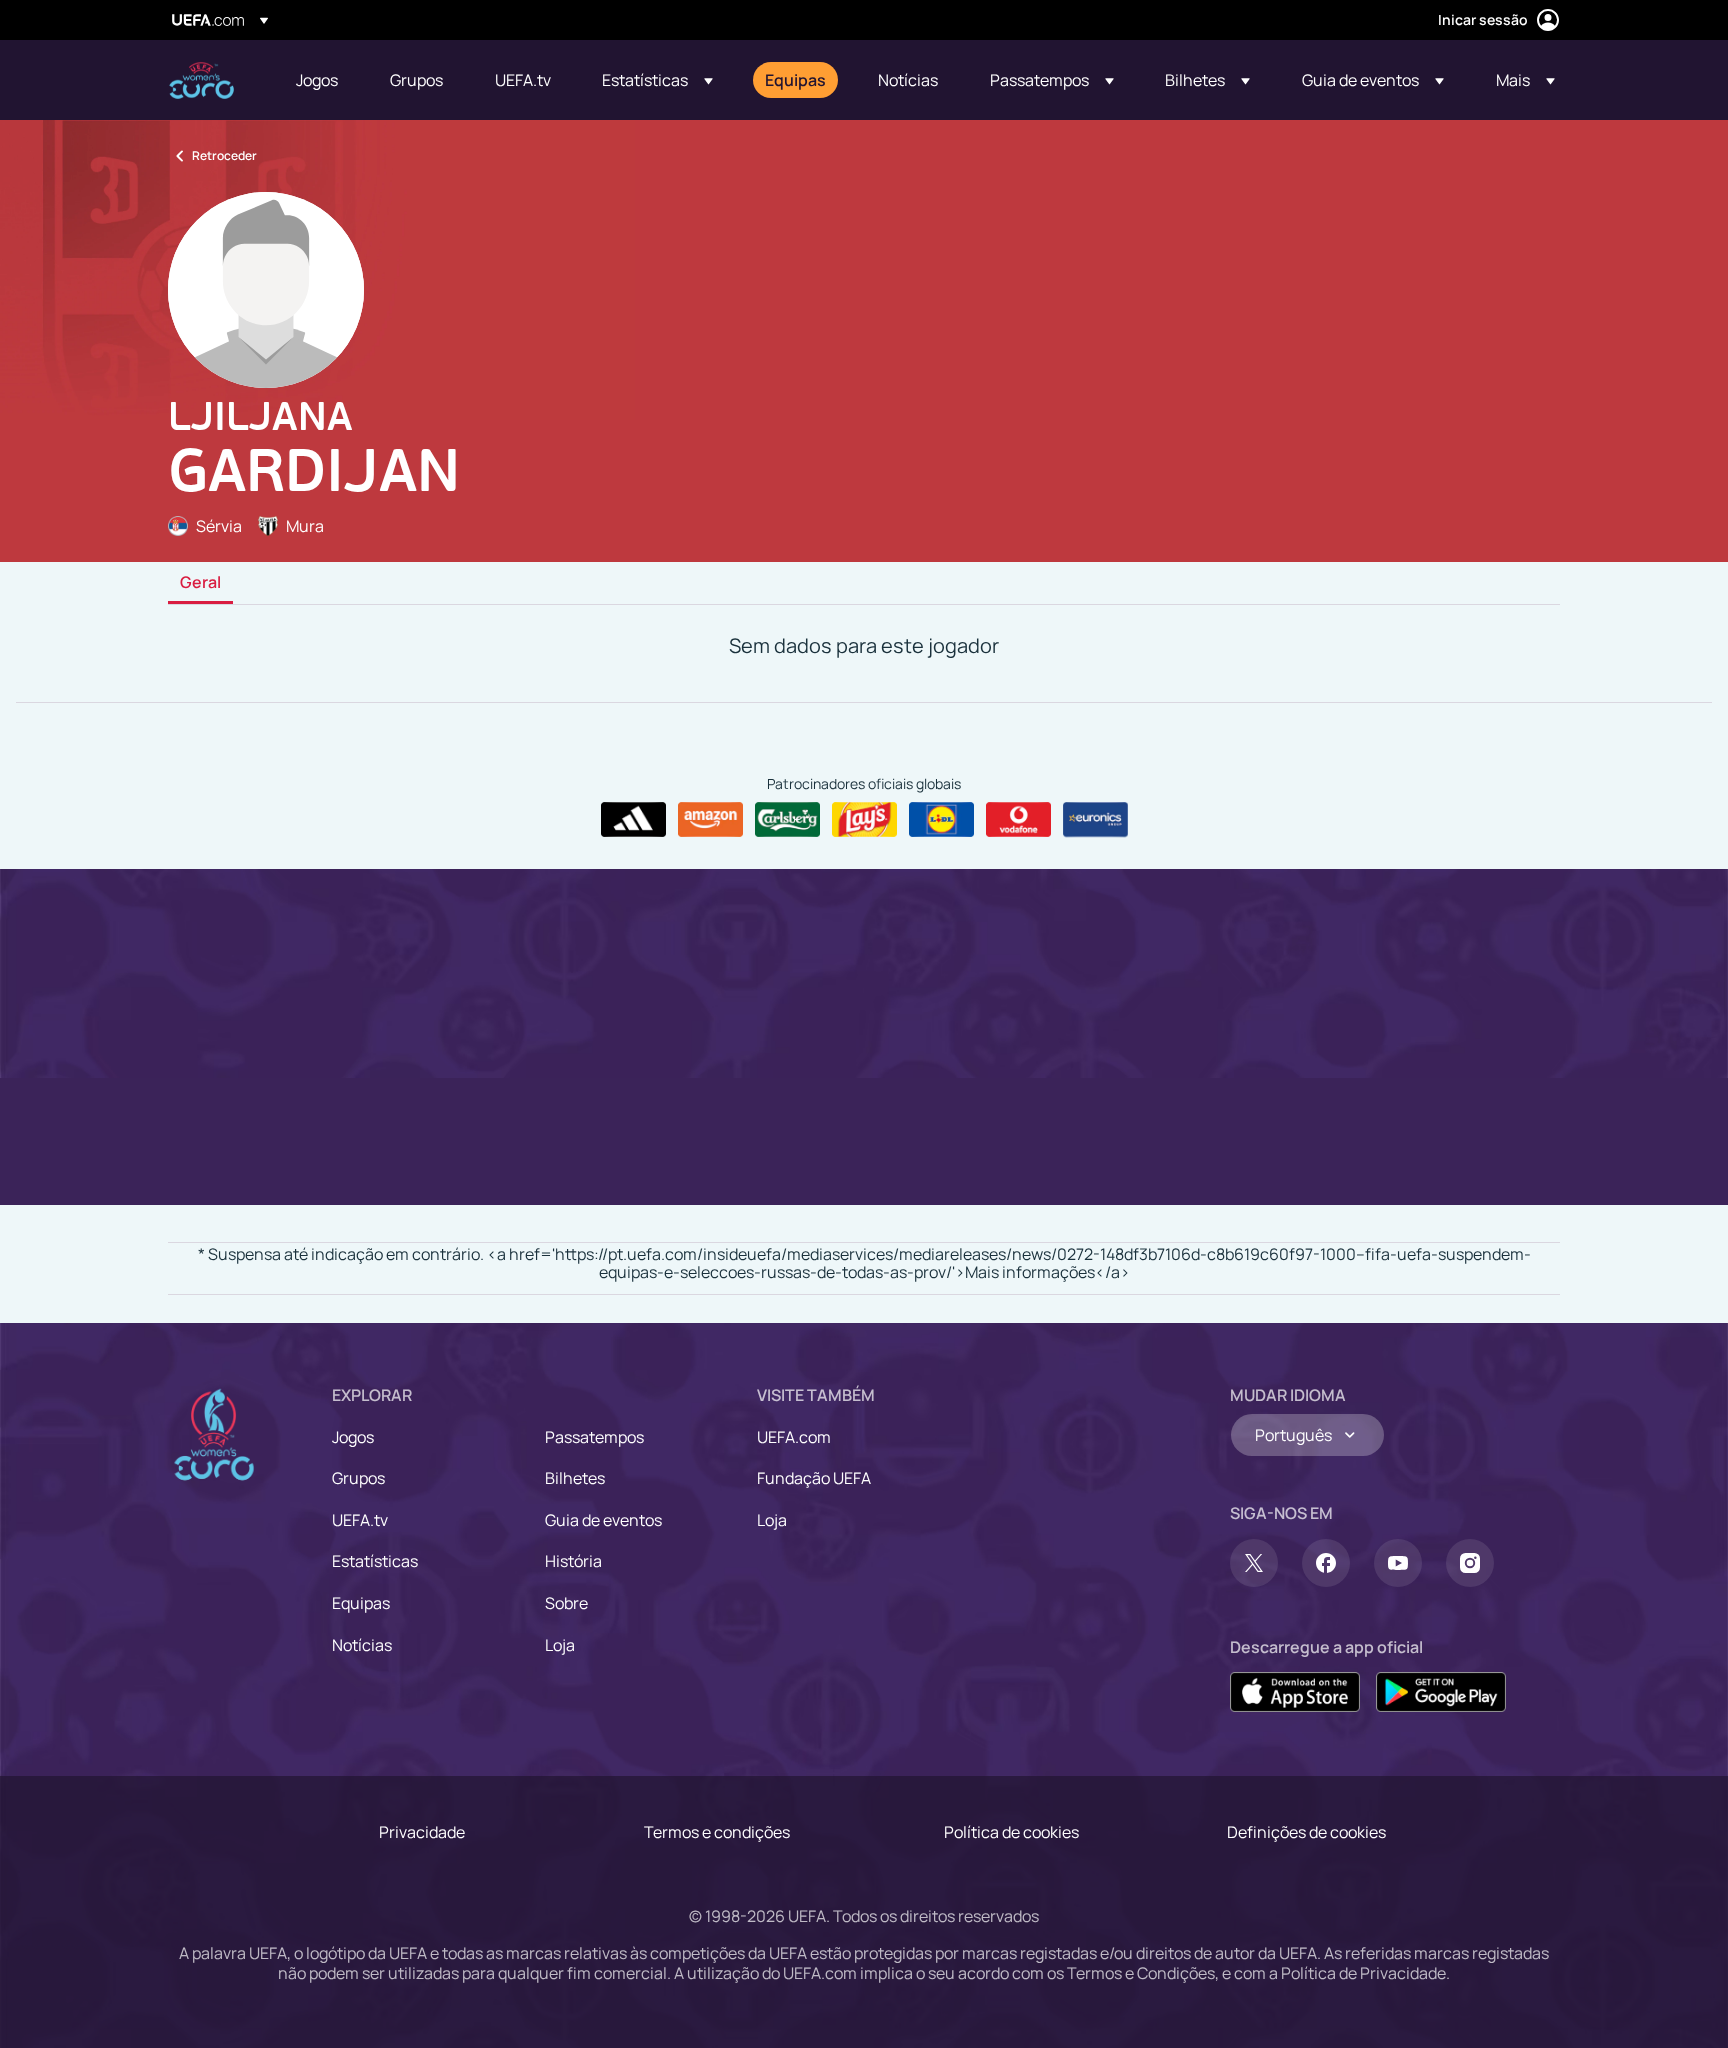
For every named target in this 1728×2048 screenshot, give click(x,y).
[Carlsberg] (787, 820)
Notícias (362, 1645)
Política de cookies (1011, 1832)
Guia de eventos (603, 1520)
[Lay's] (864, 820)
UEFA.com (794, 1437)
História (573, 1561)
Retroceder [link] (224, 155)
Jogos (353, 1437)
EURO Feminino (201, 80)
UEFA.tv (360, 1520)
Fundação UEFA (814, 1478)
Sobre (566, 1603)
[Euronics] (1095, 820)
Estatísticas (375, 1561)
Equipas (361, 1603)
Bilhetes (575, 1478)
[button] (657, 80)
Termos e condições (717, 1832)
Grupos (358, 1478)
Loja (560, 1645)
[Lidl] (941, 820)
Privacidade (422, 1832)
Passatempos (594, 1437)
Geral (200, 583)
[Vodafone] (1018, 820)
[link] (317, 80)
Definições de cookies (1306, 1832)
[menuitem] (318, 80)
